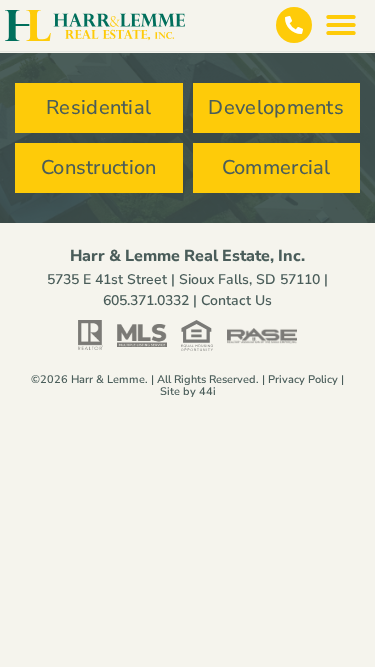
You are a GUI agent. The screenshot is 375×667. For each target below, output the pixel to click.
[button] (341, 25)
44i (207, 391)
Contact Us (236, 300)
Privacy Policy (303, 379)
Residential (98, 107)
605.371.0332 (146, 300)
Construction (99, 167)
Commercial (276, 167)
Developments (276, 107)
